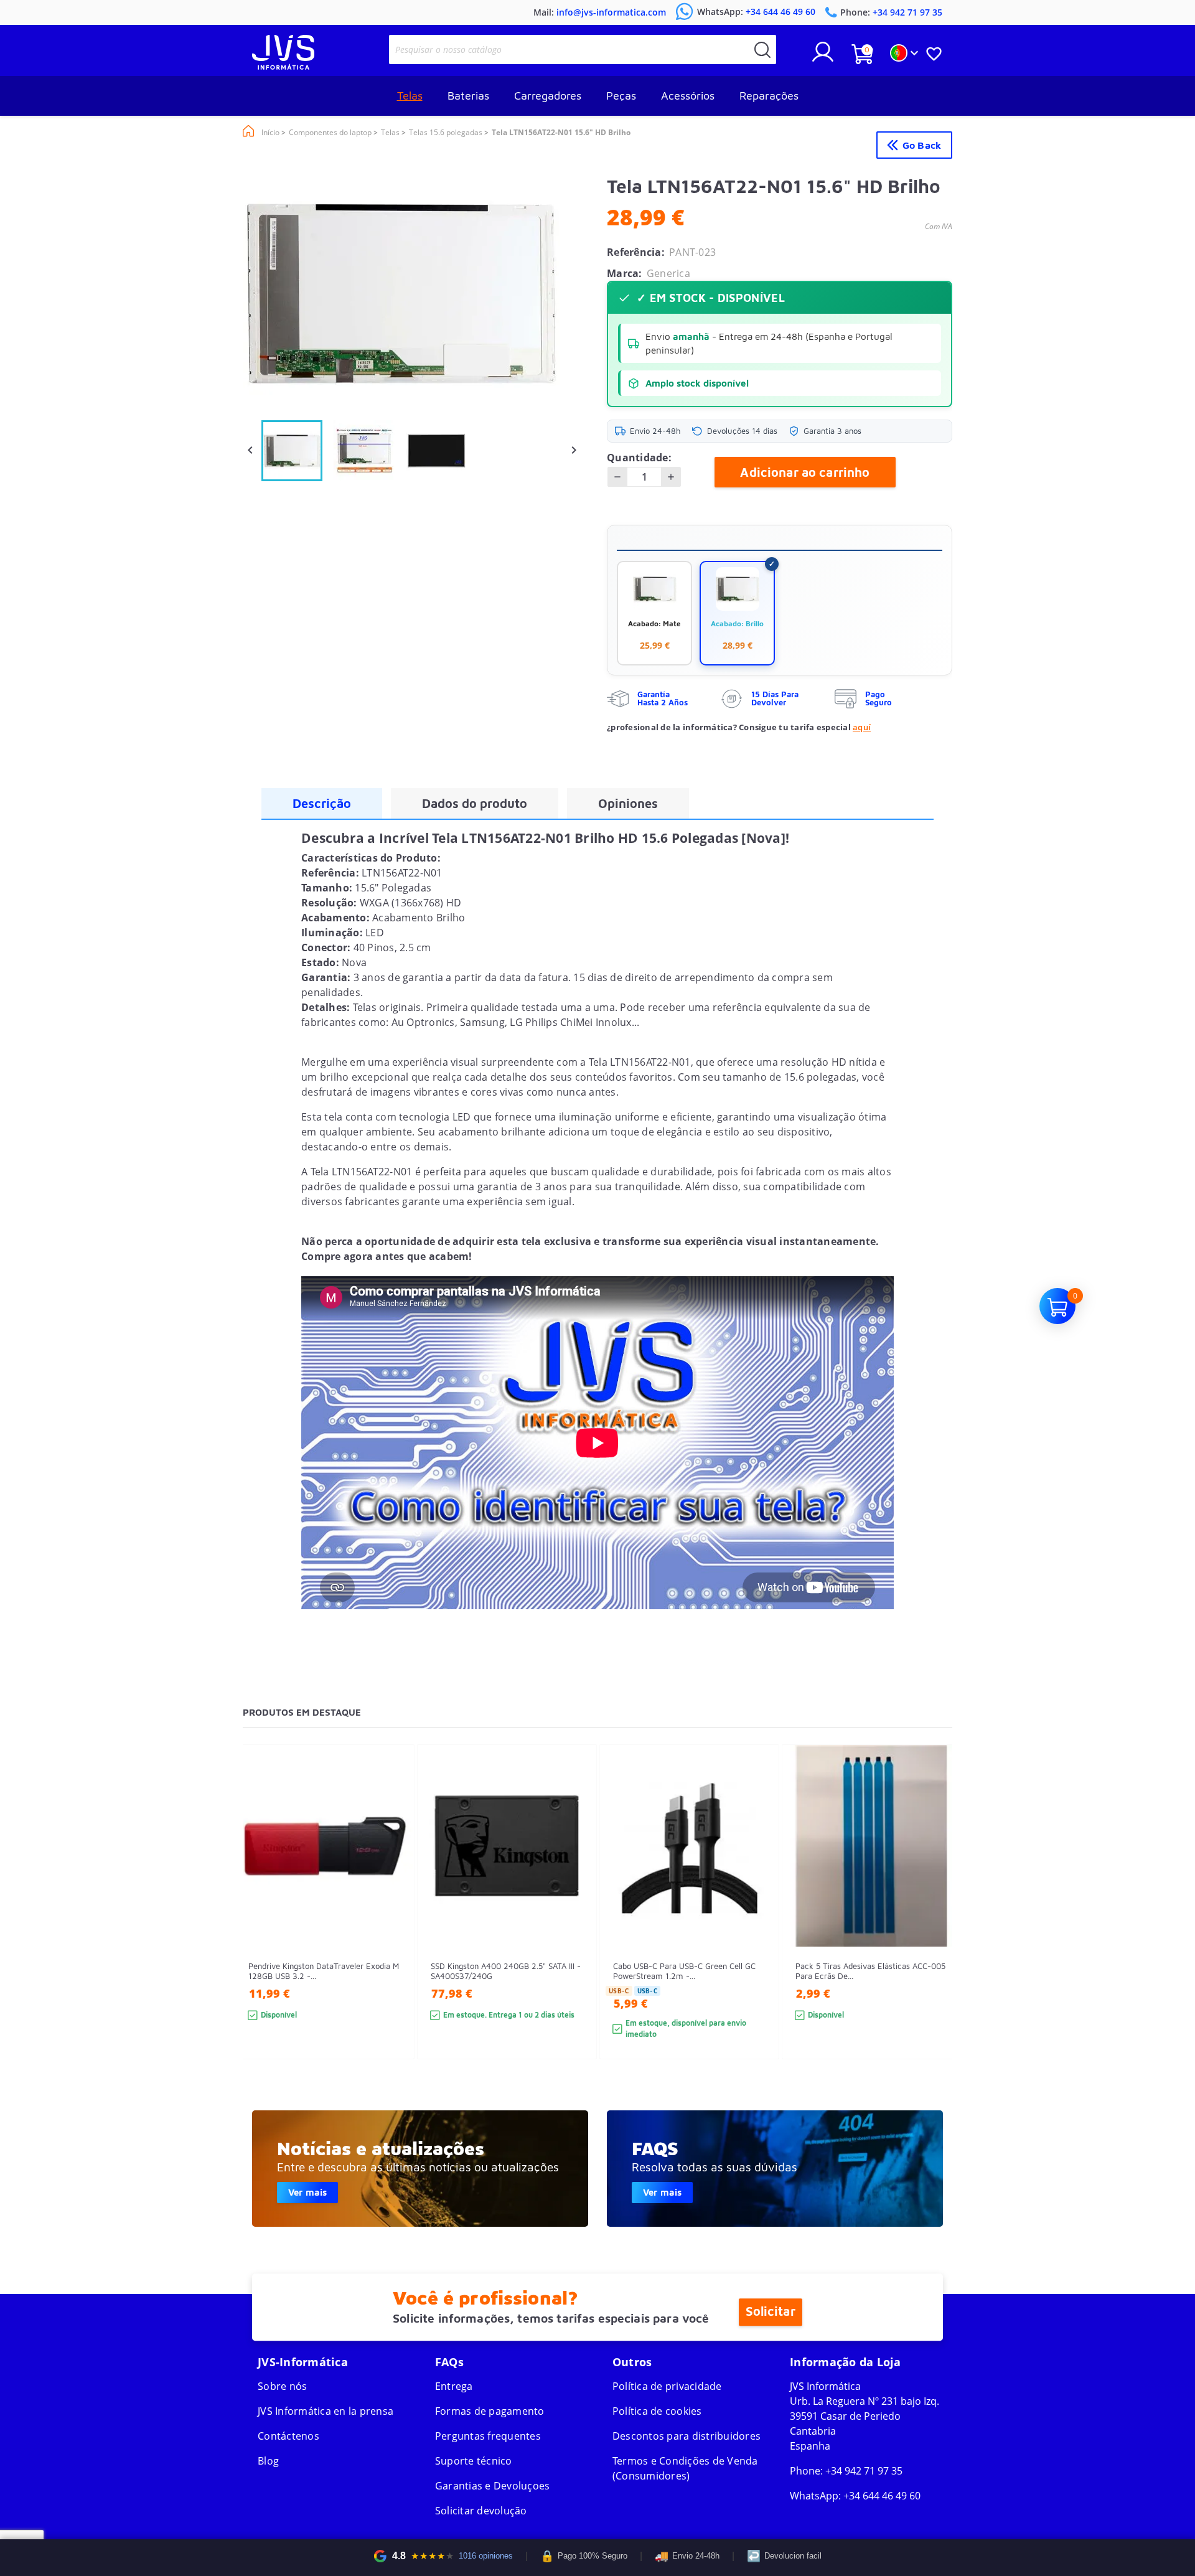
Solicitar (770, 2312)
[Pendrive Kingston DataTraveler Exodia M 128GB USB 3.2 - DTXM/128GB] (392, 1925)
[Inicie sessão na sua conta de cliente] (823, 57)
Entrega (454, 2386)
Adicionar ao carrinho (805, 472)
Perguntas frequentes (488, 2436)
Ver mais (307, 2192)
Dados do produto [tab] (475, 803)
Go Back (922, 145)
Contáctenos (288, 2436)
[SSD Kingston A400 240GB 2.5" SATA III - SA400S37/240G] (575, 1925)
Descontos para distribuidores (687, 2436)
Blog (268, 2461)
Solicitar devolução (481, 2511)
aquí (862, 727)
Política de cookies (657, 2411)
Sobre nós (282, 2386)
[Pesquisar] (762, 49)
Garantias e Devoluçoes (493, 2486)
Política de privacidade (667, 2386)
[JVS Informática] (283, 66)
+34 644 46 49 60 (882, 2496)
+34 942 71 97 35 (864, 2471)
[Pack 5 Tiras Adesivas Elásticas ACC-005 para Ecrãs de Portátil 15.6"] (940, 1925)
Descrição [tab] (322, 803)
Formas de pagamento (490, 2411)
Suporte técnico (474, 2461)
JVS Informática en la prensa (326, 2411)
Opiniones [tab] (628, 803)
